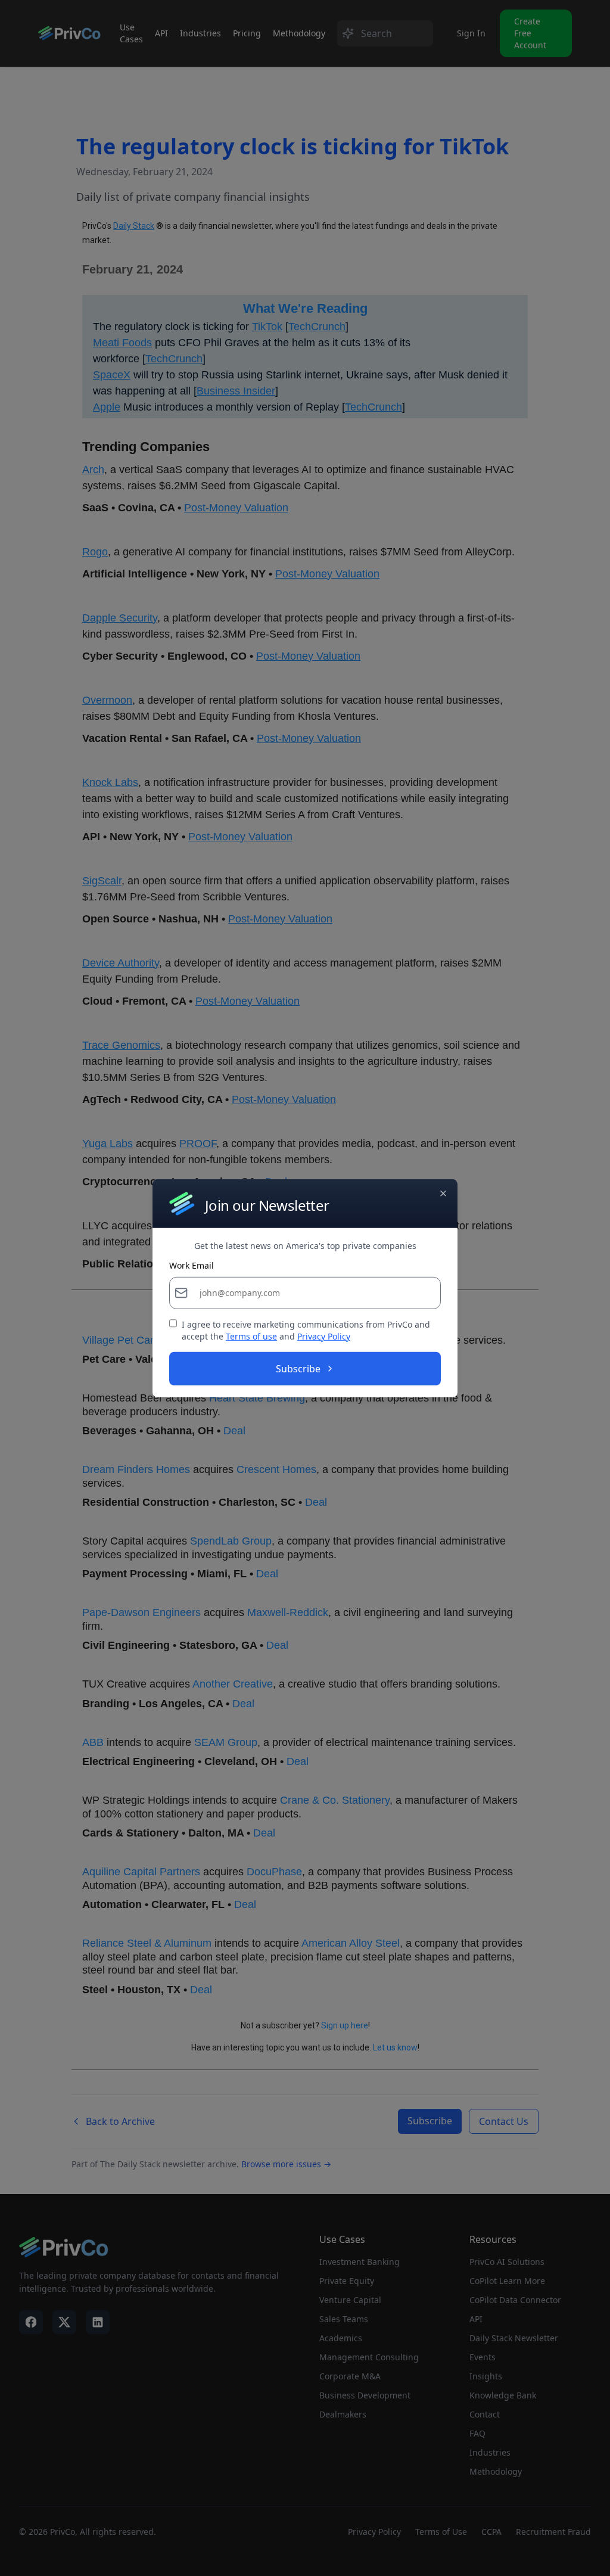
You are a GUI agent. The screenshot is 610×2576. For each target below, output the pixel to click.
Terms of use (251, 1336)
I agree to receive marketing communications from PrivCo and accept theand (306, 1330)
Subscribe (298, 1369)
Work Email (192, 1266)
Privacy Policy (324, 1336)
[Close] (443, 1193)
